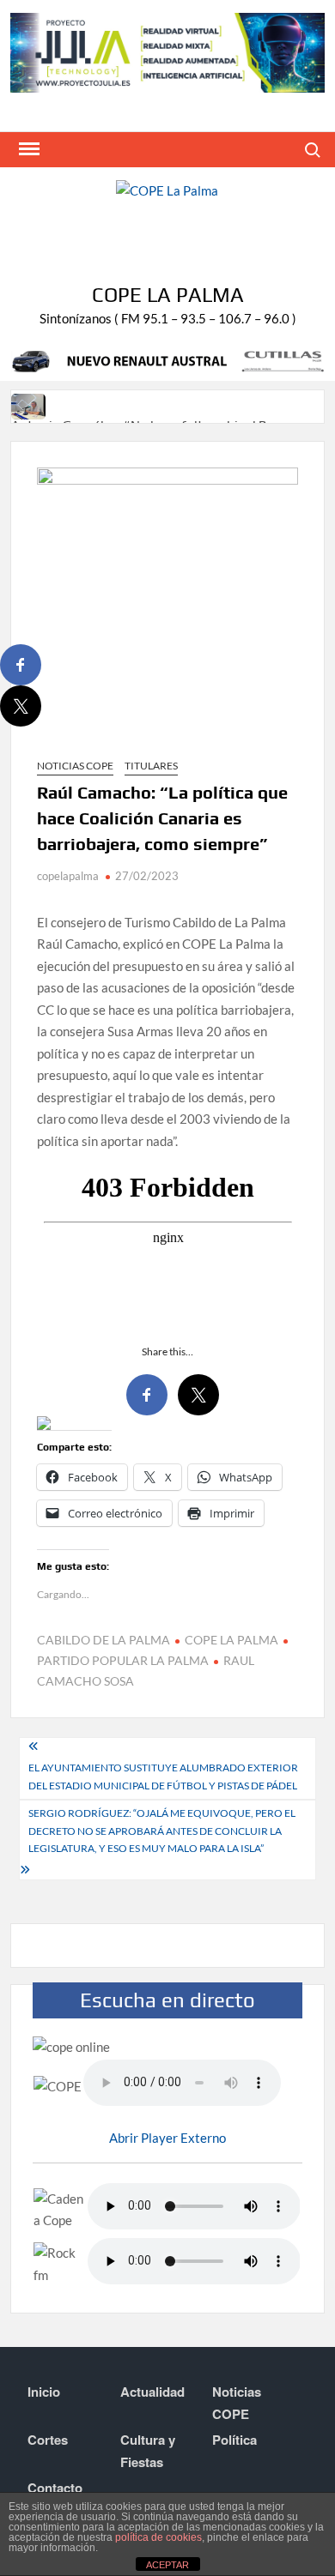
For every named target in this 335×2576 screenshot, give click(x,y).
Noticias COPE (75, 766)
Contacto (55, 2488)
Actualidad (152, 2392)
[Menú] (27, 149)
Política (234, 2440)
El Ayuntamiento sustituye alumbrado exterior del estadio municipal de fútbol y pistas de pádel (163, 1776)
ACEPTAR (167, 2565)
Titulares (151, 766)
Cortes (48, 2440)
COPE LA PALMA (231, 1640)
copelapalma (68, 876)
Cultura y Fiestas (148, 2451)
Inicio (44, 2392)
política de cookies (158, 2537)
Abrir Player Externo (167, 2138)
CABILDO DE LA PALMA (104, 1640)
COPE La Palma (168, 295)
